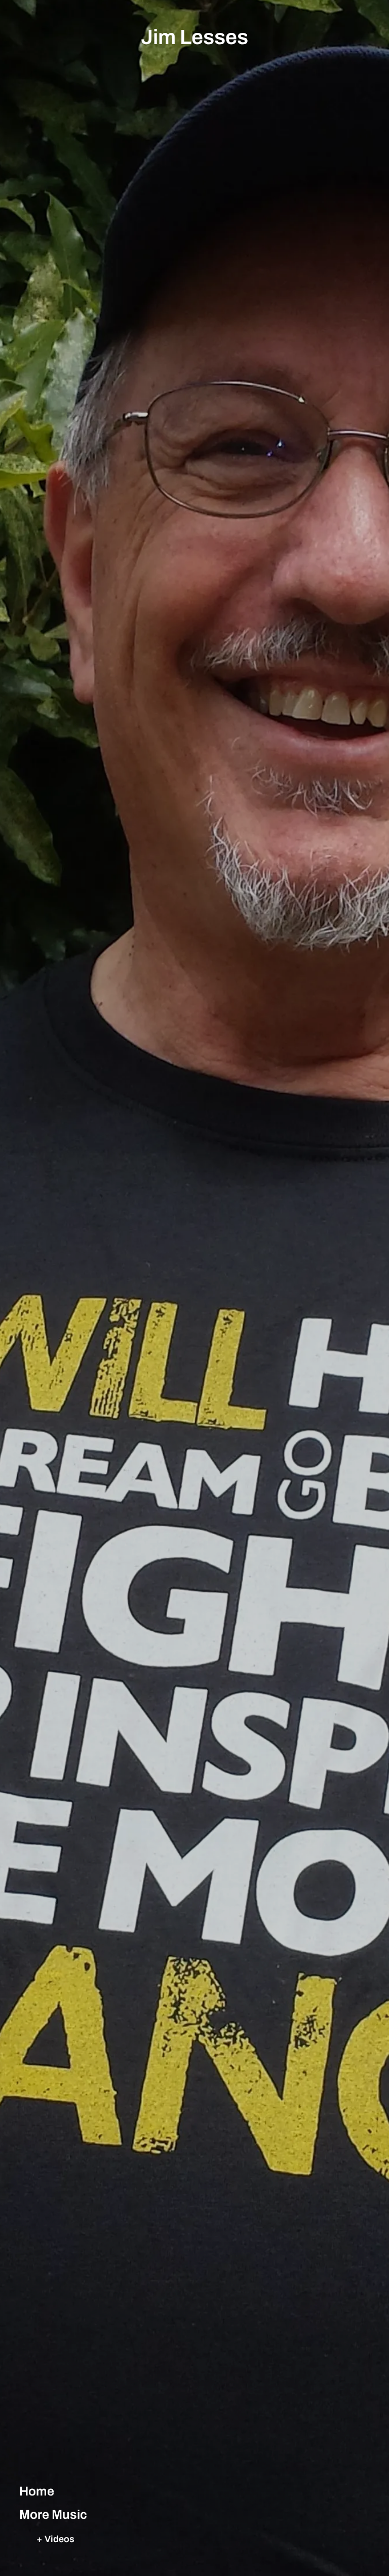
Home (37, 2491)
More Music (53, 2514)
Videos (60, 2539)
